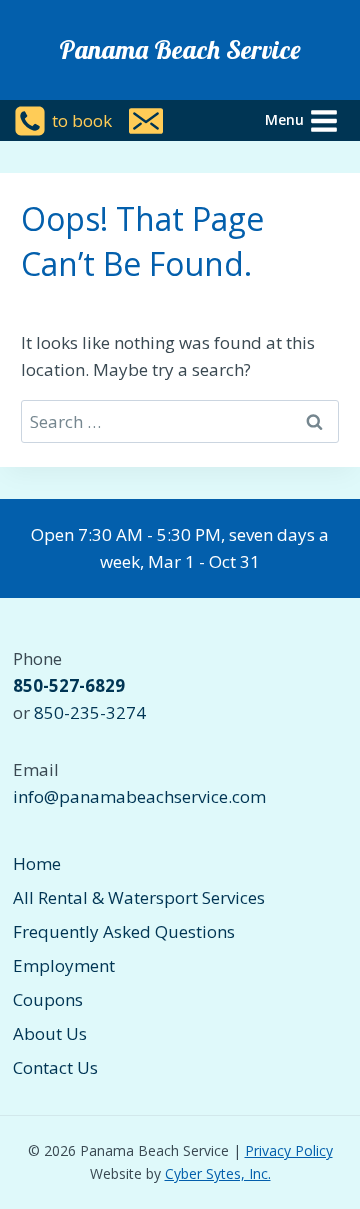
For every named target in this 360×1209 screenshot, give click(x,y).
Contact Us (55, 1067)
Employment (64, 965)
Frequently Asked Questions (124, 931)
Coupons (48, 999)
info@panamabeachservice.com (139, 796)
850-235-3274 (90, 712)
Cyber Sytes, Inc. (218, 1173)
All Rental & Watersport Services (139, 897)
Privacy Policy (289, 1150)
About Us (50, 1033)
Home (37, 863)
